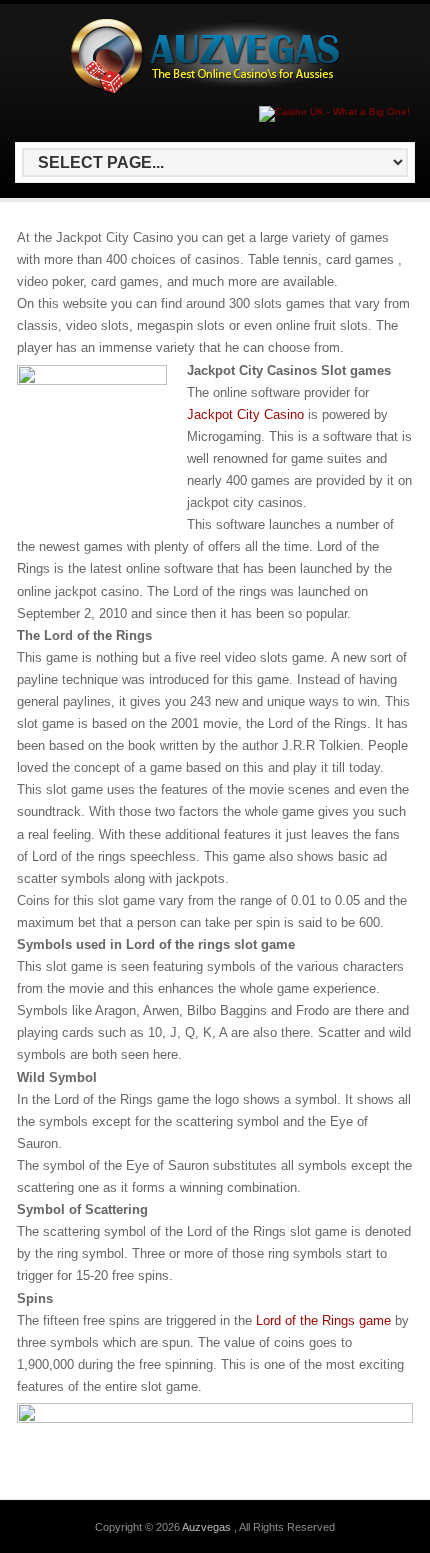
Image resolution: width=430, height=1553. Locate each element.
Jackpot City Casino (245, 414)
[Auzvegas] (211, 90)
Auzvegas (208, 1527)
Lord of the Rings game (323, 1320)
